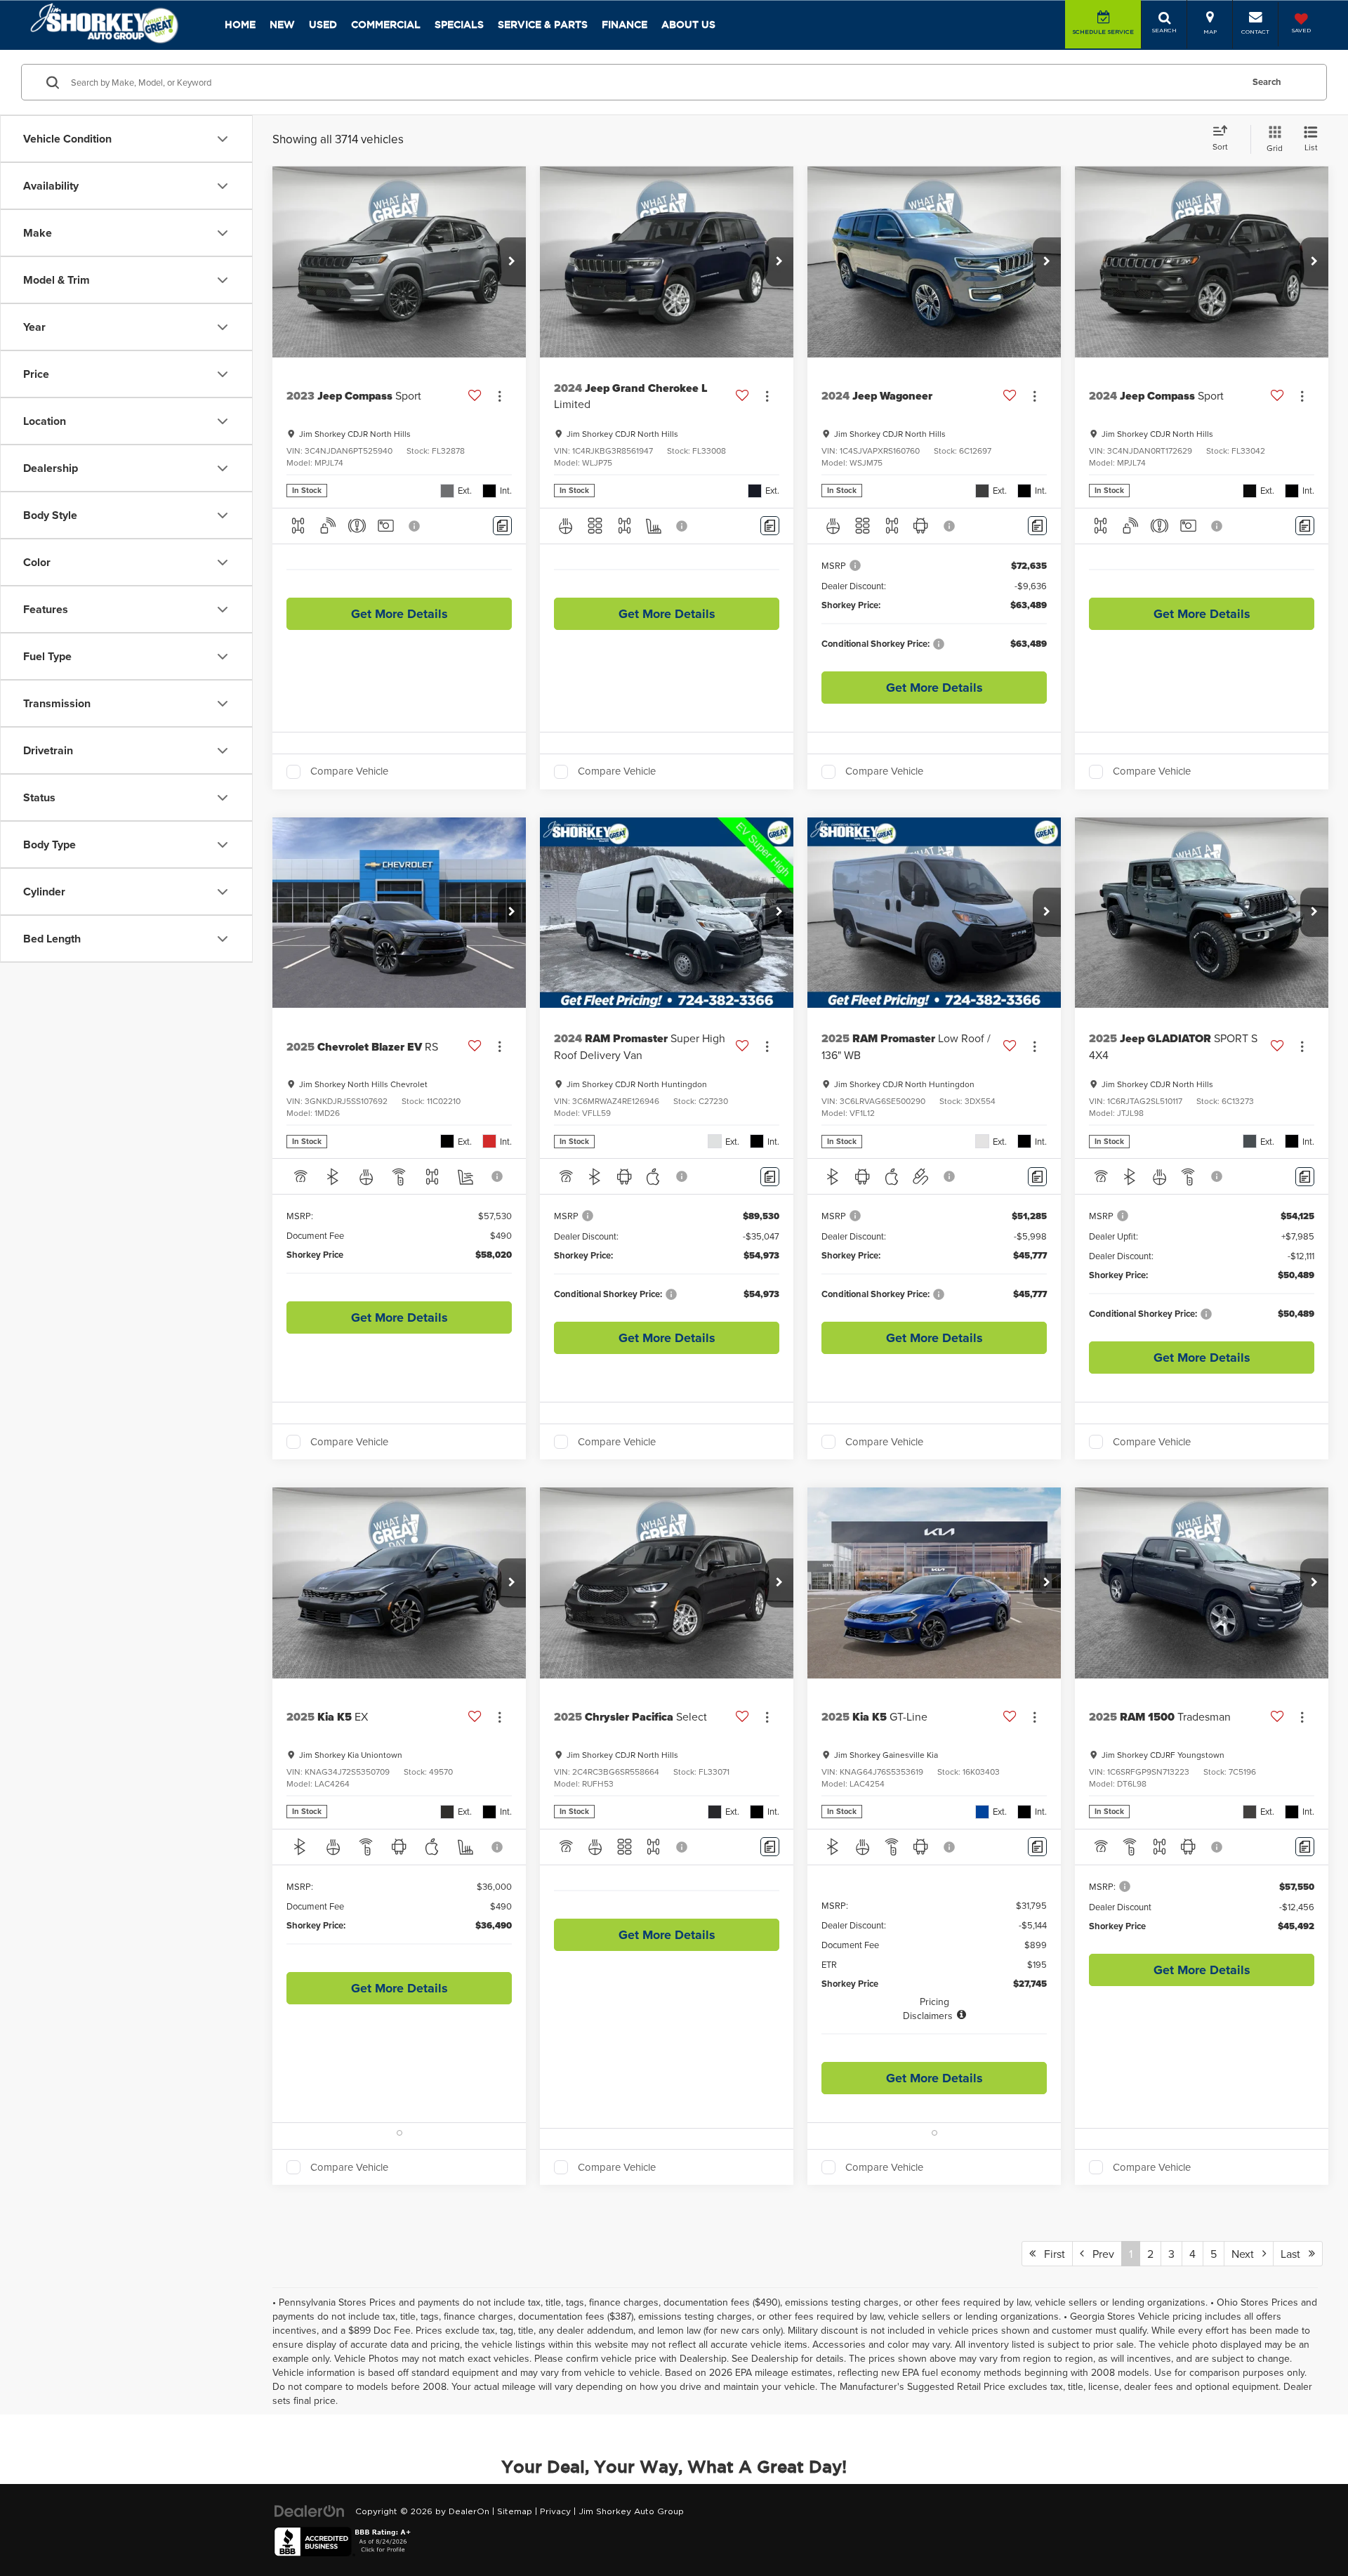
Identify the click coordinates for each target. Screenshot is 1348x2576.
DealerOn (469, 2511)
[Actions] (500, 396)
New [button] (282, 25)
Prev (1099, 2254)
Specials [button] (459, 25)
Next (1247, 2254)
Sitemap (515, 2511)
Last (1295, 2254)
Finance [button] (625, 25)
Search (1267, 82)
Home (240, 25)
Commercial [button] (386, 25)
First (1050, 2254)
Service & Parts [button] (543, 25)
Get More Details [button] (399, 614)
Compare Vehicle (349, 772)
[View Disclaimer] (415, 526)
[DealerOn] (310, 2511)
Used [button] (323, 25)
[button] (512, 262)
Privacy (555, 2511)
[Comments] (502, 526)
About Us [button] (688, 25)
